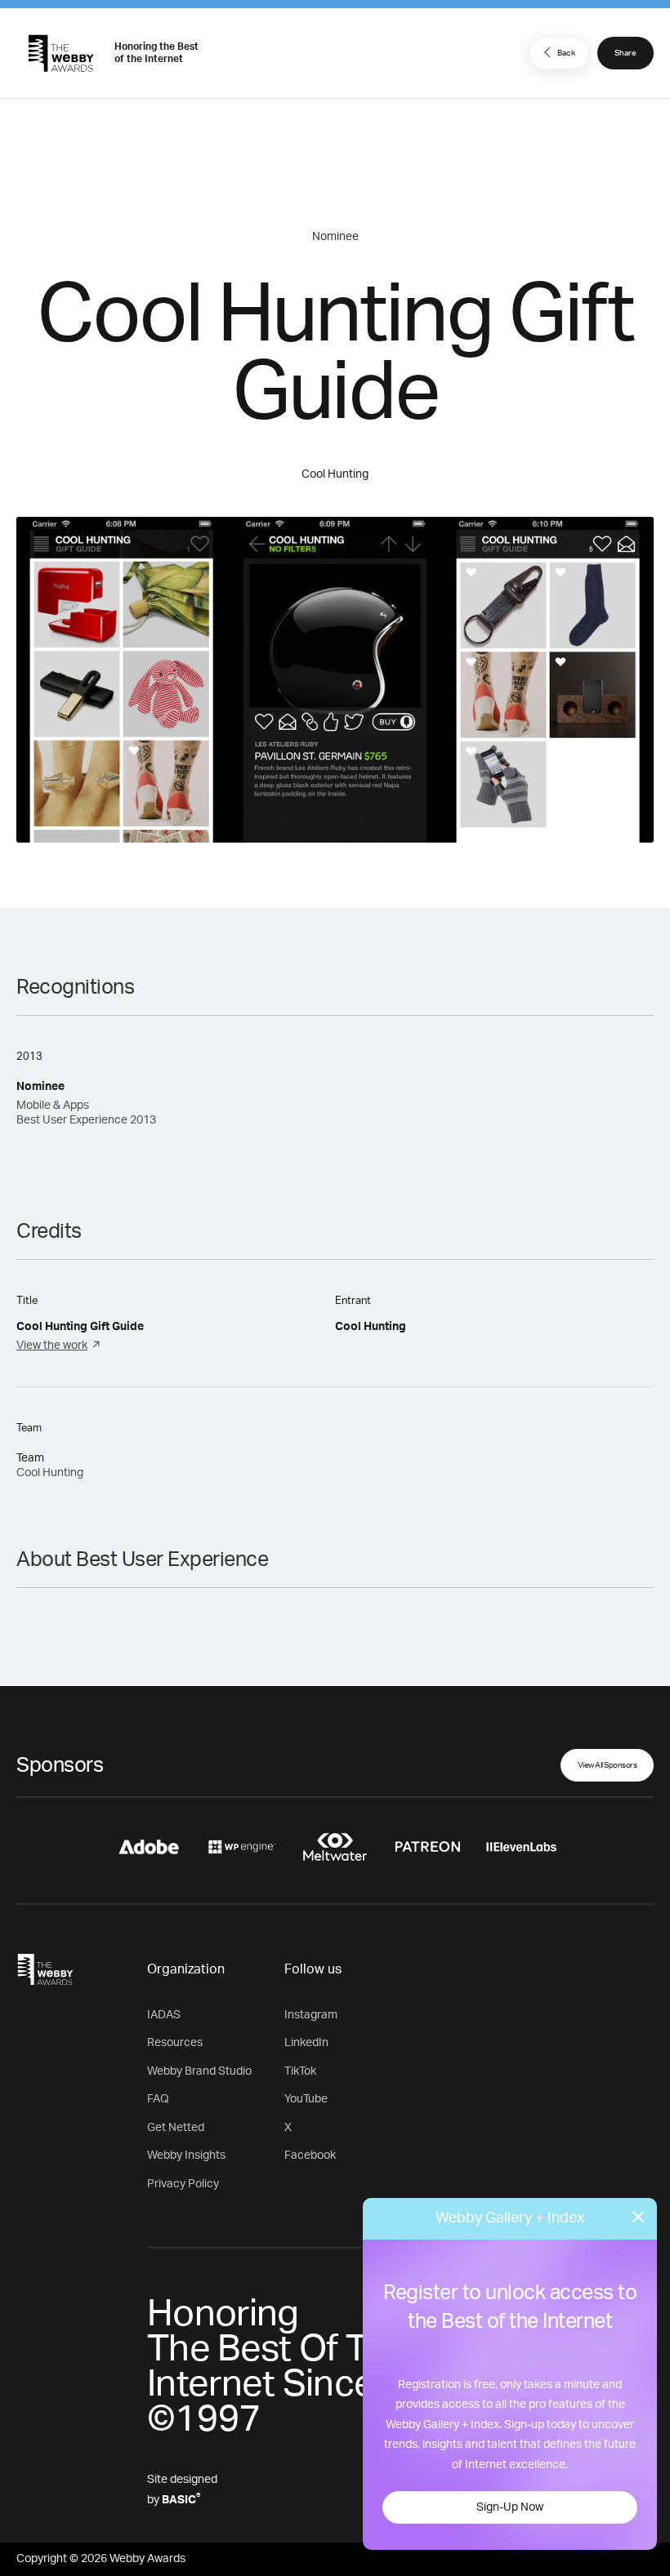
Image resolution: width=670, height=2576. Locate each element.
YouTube (306, 2099)
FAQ (158, 2099)
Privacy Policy (183, 2184)
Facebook (310, 2156)
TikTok (300, 2071)
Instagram (311, 2015)
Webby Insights (186, 2156)
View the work (52, 1346)
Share (625, 53)
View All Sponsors (607, 1765)
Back (566, 53)
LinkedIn (306, 2043)
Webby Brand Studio (199, 2071)
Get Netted (176, 2128)
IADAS (164, 2015)
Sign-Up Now (510, 2507)
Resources (175, 2043)
